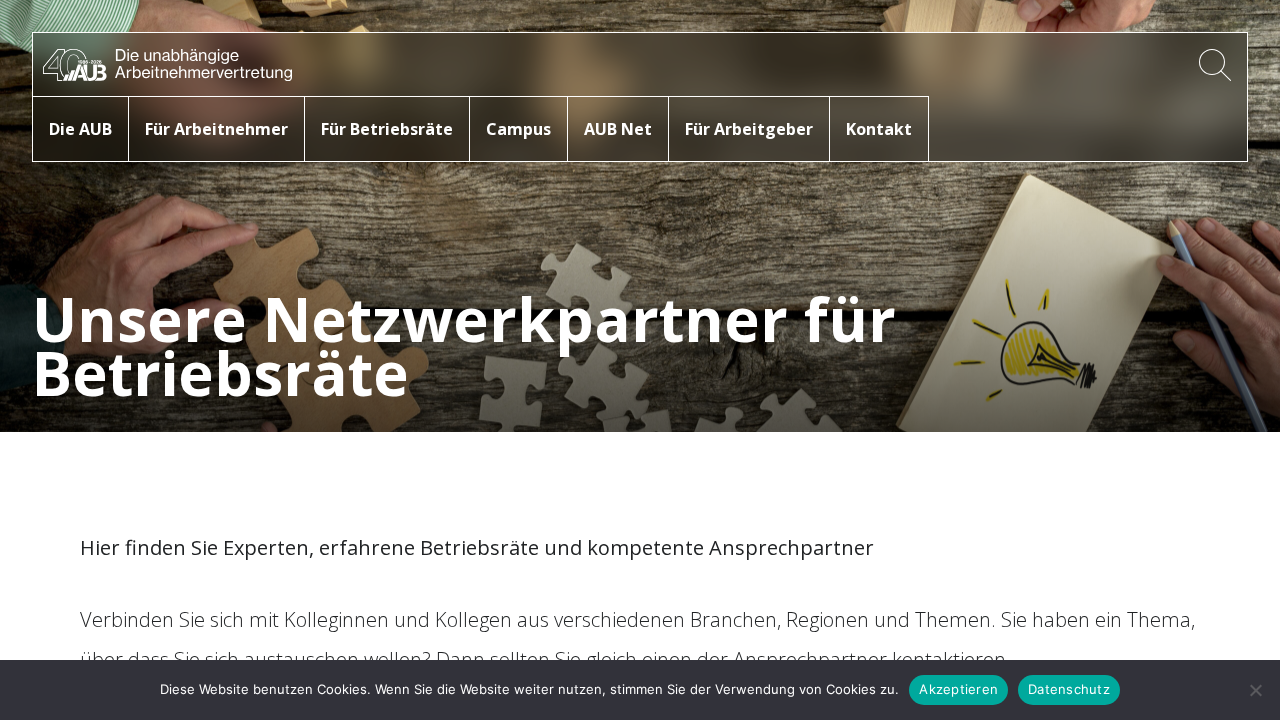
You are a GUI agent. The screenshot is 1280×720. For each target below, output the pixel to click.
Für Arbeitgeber (749, 129)
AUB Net (618, 129)
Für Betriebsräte (387, 129)
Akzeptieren (958, 689)
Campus (518, 129)
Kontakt (879, 129)
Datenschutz (1069, 689)
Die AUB (80, 129)
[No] (1255, 690)
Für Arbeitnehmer (216, 129)
